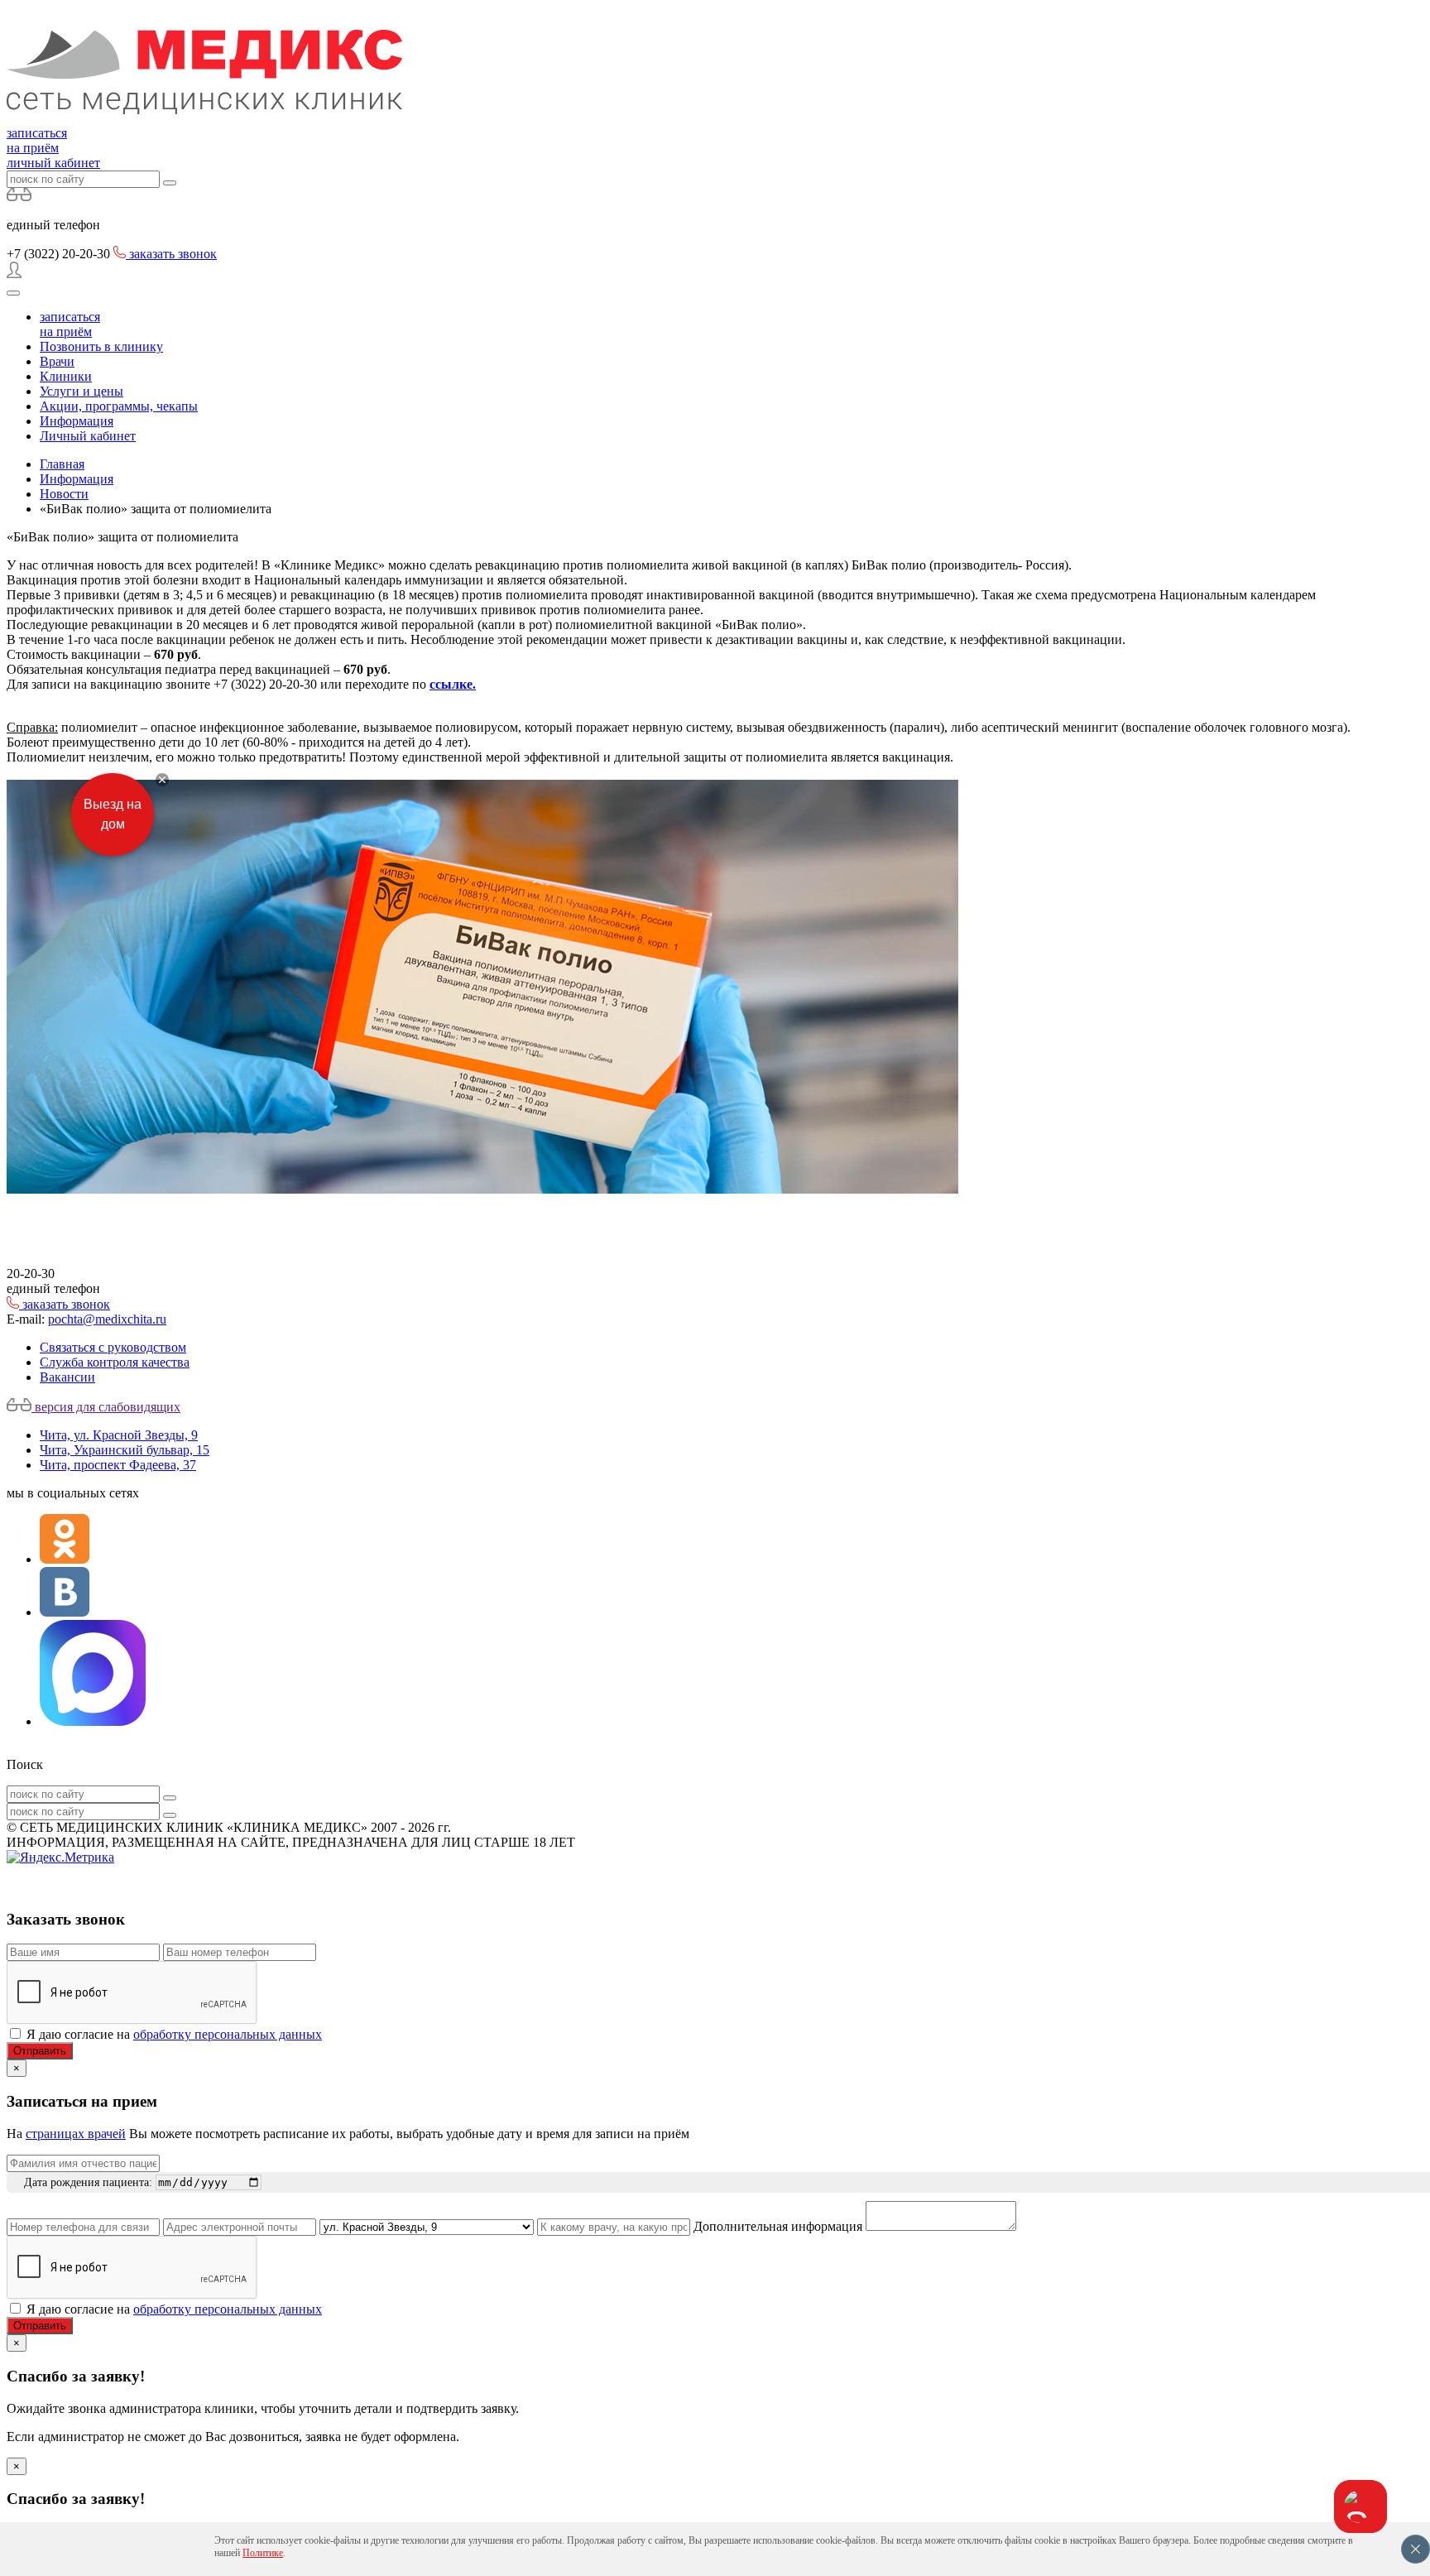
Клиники (66, 376)
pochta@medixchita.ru (107, 1319)
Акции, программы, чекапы (119, 406)
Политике (263, 2553)
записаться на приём (37, 140)
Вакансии (67, 1377)
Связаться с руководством (113, 1347)
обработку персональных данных (228, 2034)
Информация (77, 421)
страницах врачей (76, 2134)
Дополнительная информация (778, 2226)
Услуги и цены (82, 391)
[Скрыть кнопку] (162, 780)
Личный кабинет (88, 436)
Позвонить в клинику (101, 346)
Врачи (57, 361)
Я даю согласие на (174, 2034)
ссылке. (453, 684)
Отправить (40, 2051)
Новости (64, 494)
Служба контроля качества (115, 1362)
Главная (62, 464)
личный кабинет (53, 163)
